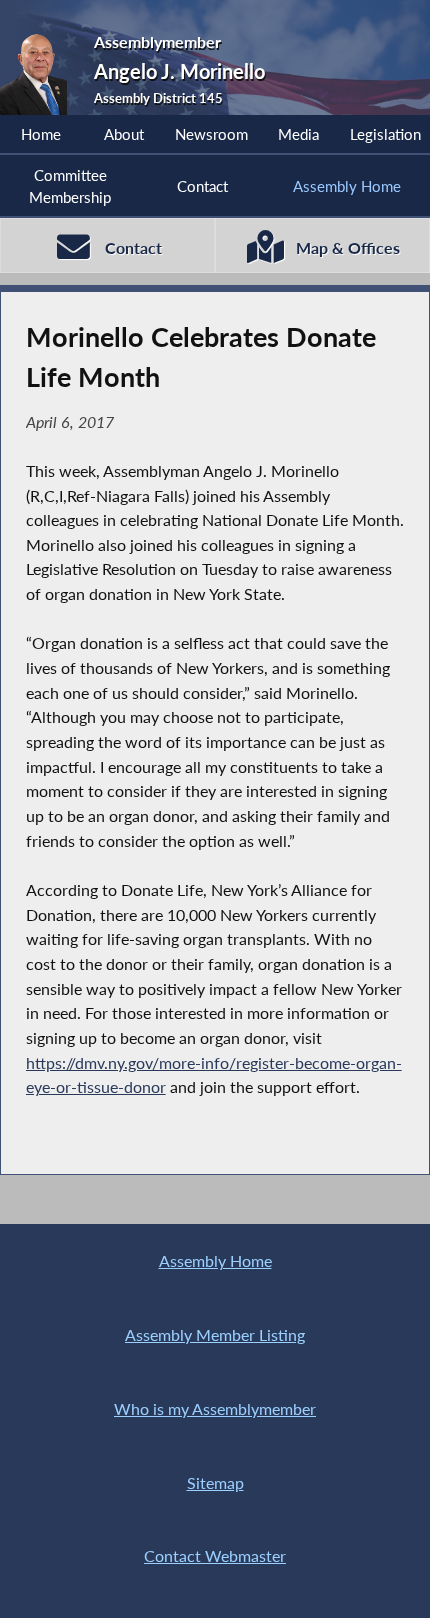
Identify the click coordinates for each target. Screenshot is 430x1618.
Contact (202, 186)
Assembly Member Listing (215, 1334)
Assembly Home (347, 186)
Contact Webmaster (215, 1555)
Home (41, 134)
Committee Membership (70, 186)
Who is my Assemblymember (215, 1408)
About (124, 134)
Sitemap (215, 1482)
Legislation (385, 134)
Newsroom (211, 134)
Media (298, 134)
